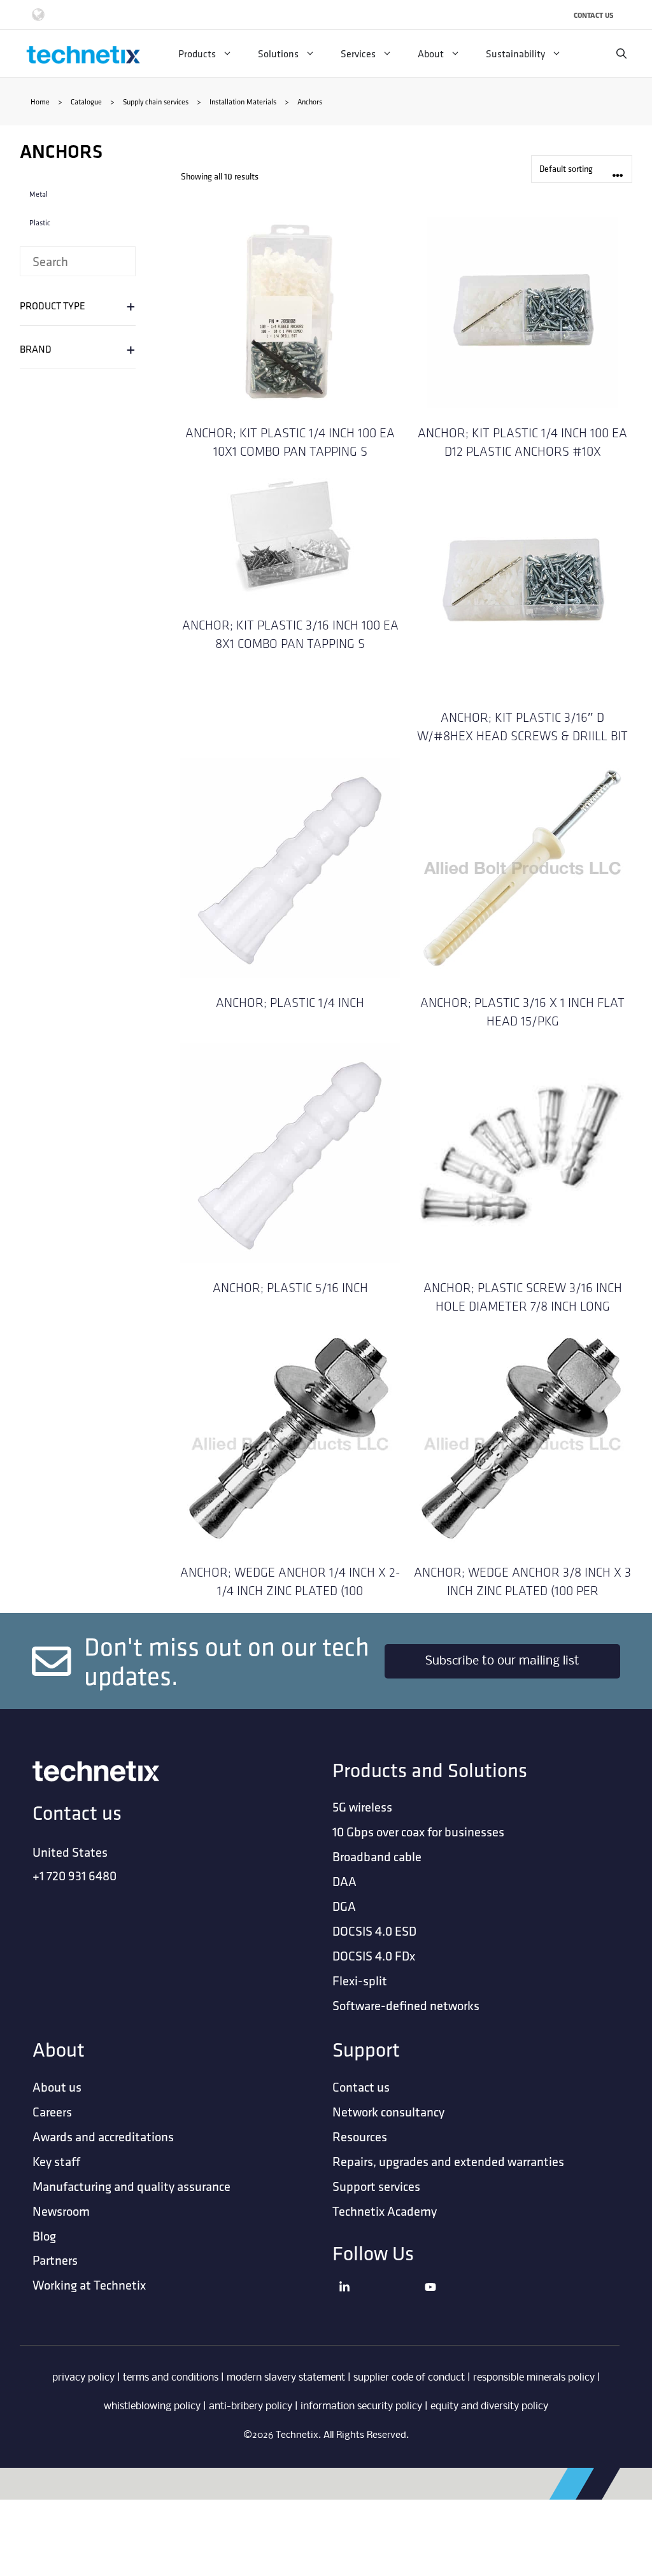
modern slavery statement (286, 2378)
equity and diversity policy (489, 2406)
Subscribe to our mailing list (502, 1661)
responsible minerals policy (534, 2378)
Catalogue (86, 102)
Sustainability (515, 53)
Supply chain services (156, 102)
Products (197, 53)
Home (40, 102)
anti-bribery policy (251, 2406)
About (431, 53)
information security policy (361, 2406)
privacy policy (83, 2378)
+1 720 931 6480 (74, 1876)
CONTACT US (594, 15)
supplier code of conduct (409, 2378)
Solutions (278, 53)
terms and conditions (171, 2378)
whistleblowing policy (152, 2406)
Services (358, 53)
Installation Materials (243, 102)
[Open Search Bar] (621, 53)
